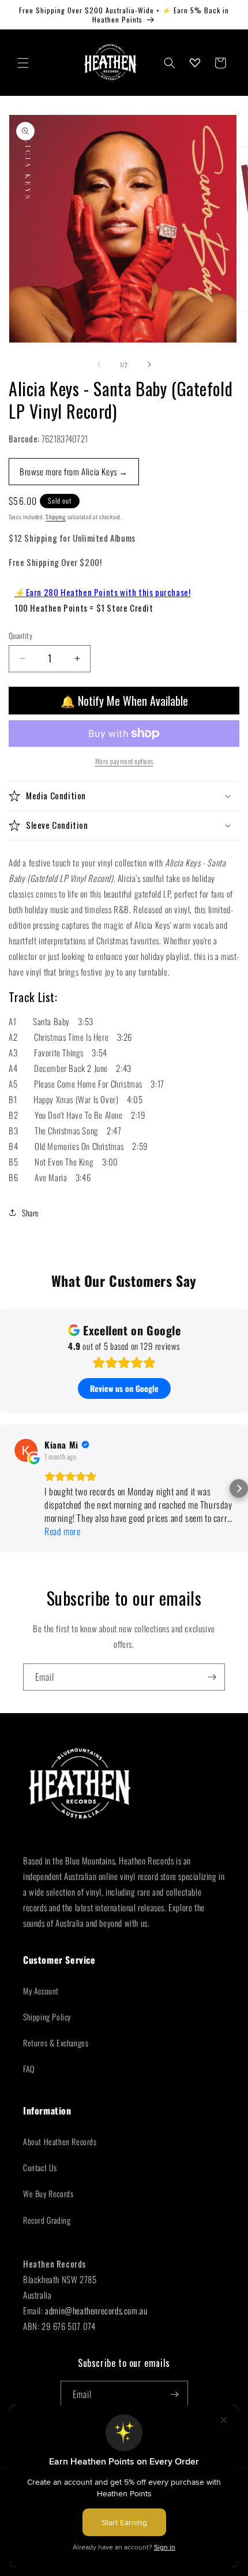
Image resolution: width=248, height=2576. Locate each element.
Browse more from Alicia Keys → (74, 471)
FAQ (29, 2069)
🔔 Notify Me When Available (124, 701)
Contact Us (40, 2167)
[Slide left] (99, 364)
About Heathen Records (60, 2141)
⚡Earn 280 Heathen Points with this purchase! (102, 592)
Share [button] (31, 1213)
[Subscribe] (212, 1677)
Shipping (56, 517)
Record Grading (47, 2220)
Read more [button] (62, 1531)
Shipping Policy (47, 2017)
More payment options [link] (124, 761)
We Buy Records (48, 2193)
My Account (41, 1991)
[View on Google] (26, 1450)
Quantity (20, 636)
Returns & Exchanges (56, 2043)
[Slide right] (149, 364)
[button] (23, 63)
